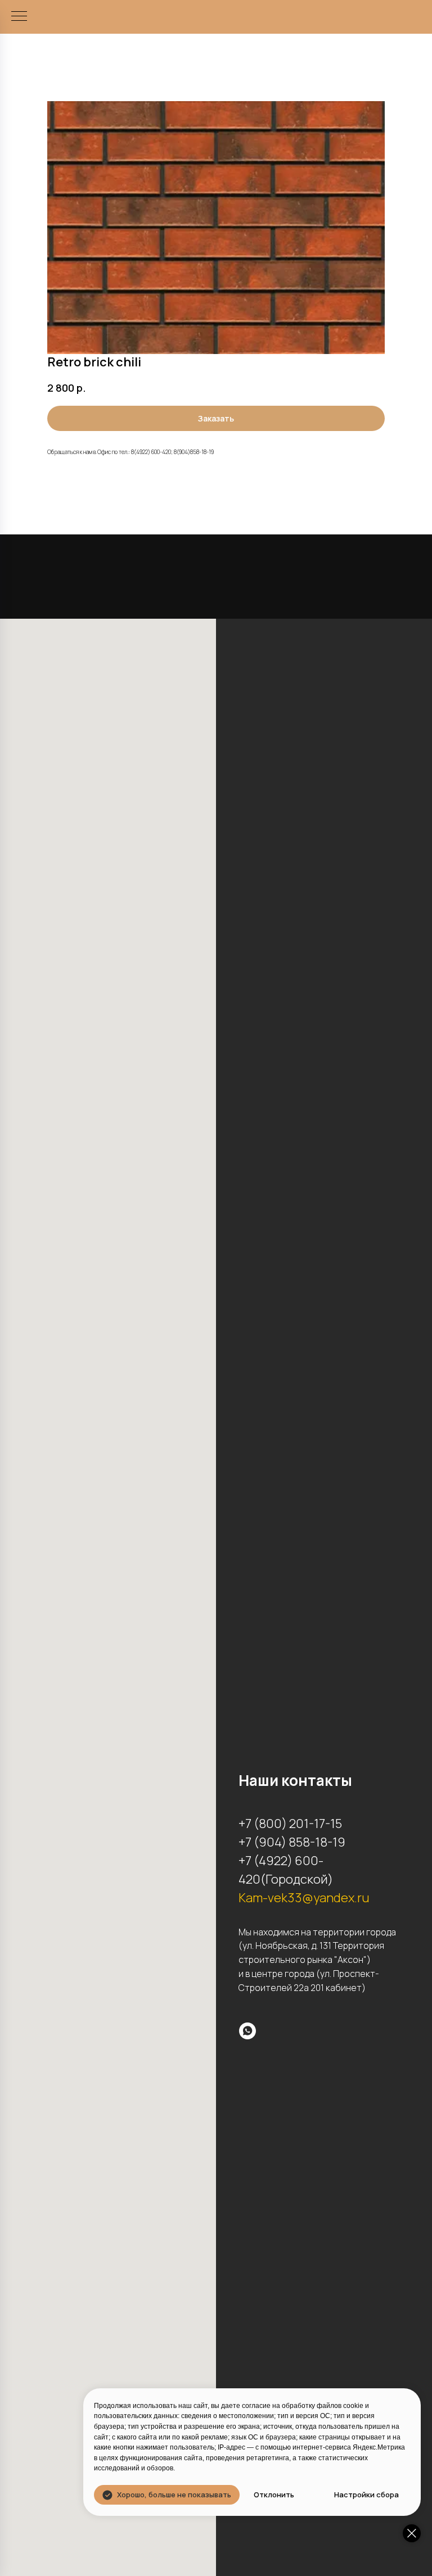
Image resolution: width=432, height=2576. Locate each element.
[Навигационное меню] (19, 17)
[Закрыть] (412, 2533)
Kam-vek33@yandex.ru (304, 1898)
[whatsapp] (247, 2031)
